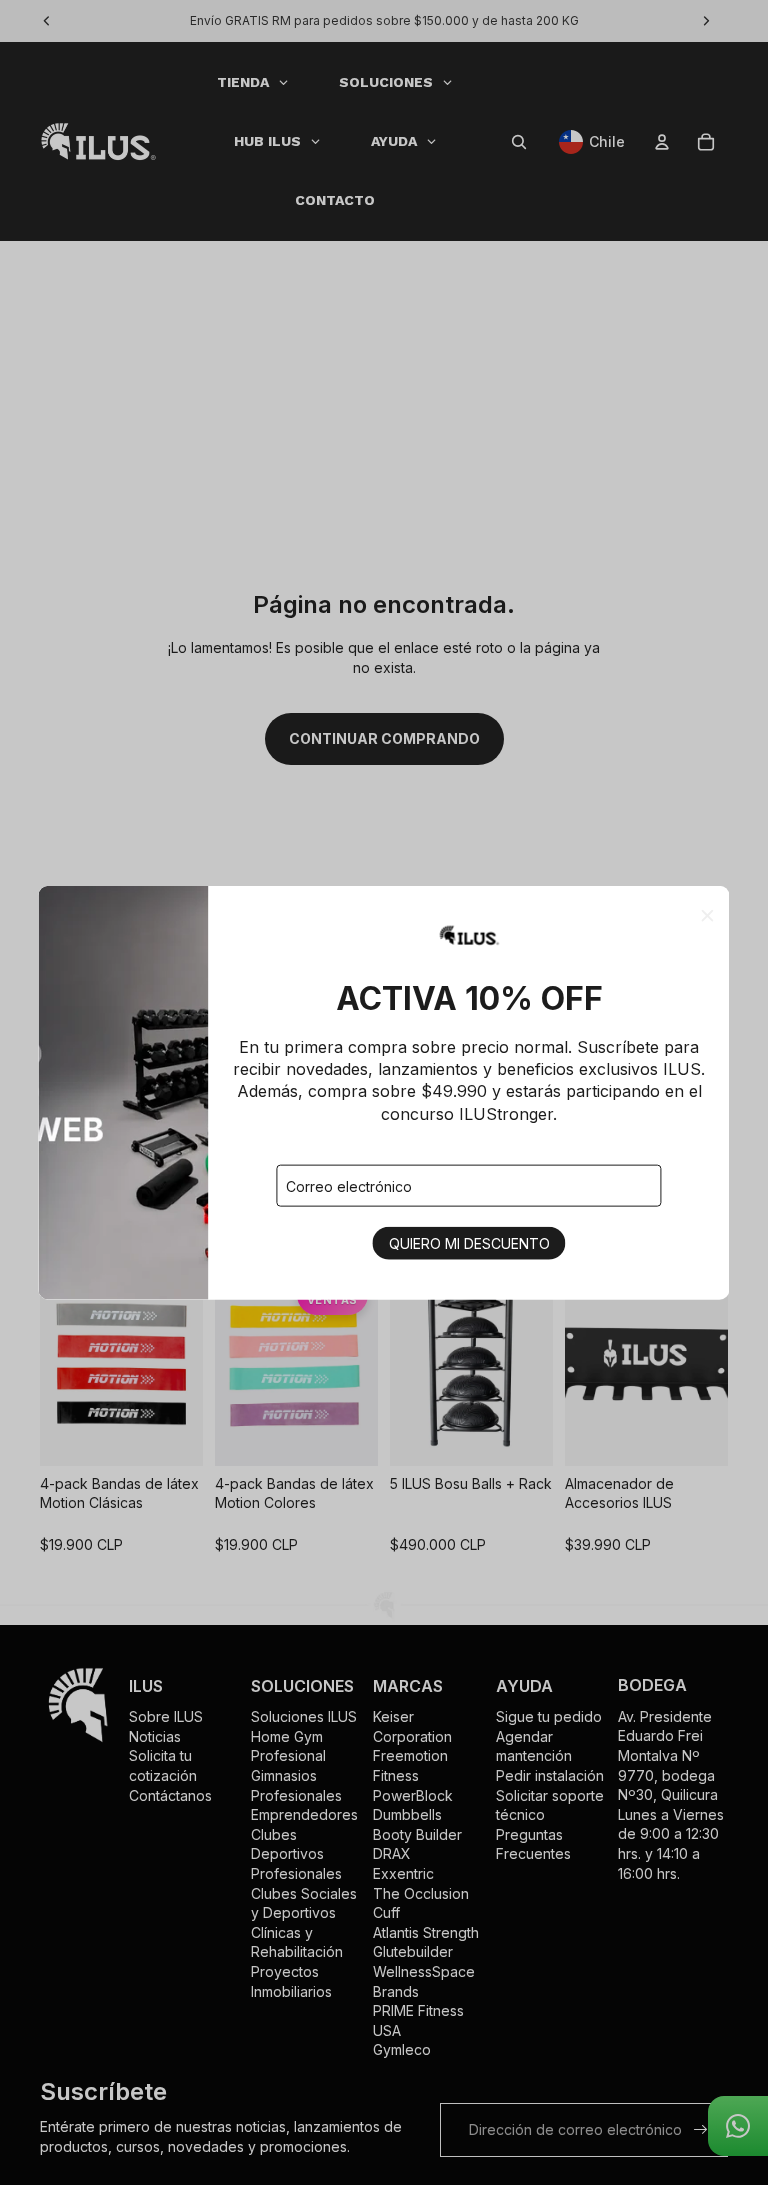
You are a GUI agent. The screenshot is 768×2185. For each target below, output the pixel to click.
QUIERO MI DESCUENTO (469, 1243)
